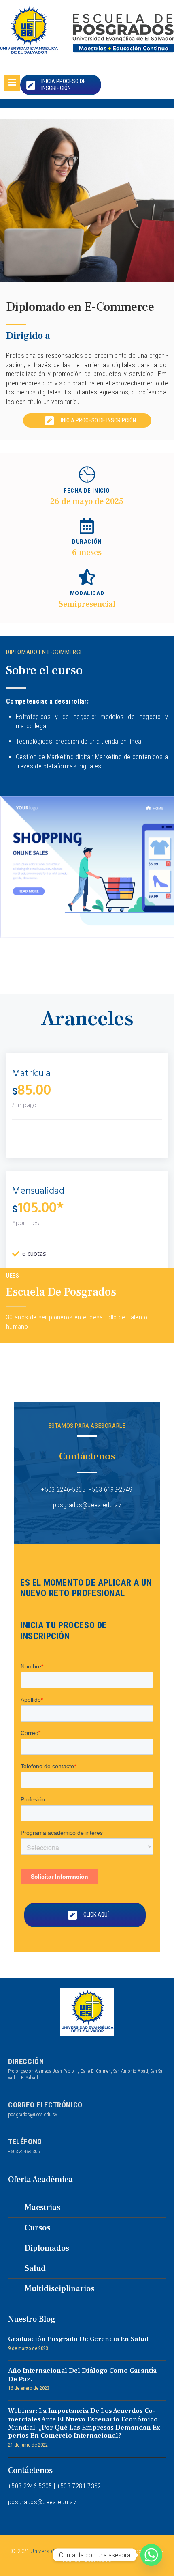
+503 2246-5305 (24, 2152)
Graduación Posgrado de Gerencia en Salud (78, 2339)
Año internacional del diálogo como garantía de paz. (82, 2375)
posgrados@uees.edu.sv (33, 2115)
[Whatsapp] (151, 2555)
